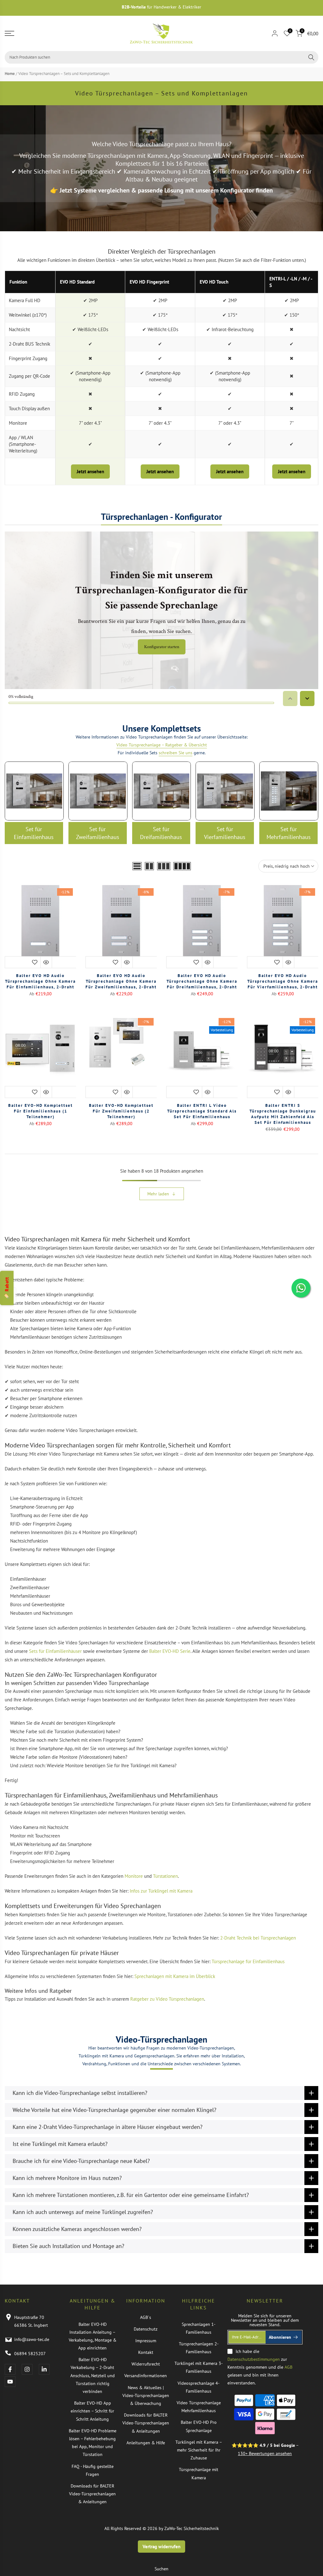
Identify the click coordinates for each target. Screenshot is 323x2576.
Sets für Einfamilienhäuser (55, 1651)
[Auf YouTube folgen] (10, 2382)
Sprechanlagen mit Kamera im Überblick (175, 1976)
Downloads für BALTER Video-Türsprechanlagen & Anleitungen (92, 2494)
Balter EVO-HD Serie (170, 1651)
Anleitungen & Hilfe (146, 2443)
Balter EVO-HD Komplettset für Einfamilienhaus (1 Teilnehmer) (41, 1111)
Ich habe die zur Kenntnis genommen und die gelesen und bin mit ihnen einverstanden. (260, 2367)
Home (10, 74)
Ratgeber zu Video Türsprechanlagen (167, 1999)
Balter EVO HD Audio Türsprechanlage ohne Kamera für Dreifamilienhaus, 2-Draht (202, 981)
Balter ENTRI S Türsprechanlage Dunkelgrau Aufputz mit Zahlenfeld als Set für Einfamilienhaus (283, 1114)
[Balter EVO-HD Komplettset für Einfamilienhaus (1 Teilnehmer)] (40, 1056)
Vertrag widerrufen (161, 2547)
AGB (288, 2367)
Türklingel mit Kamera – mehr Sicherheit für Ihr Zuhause (199, 2450)
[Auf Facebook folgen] (10, 2369)
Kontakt (146, 2352)
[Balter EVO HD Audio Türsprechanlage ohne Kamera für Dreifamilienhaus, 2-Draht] (202, 927)
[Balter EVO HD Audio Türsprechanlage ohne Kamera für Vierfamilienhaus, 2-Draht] (283, 927)
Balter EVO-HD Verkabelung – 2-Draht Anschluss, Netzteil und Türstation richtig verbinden (93, 2375)
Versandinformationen (146, 2376)
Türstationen (165, 1876)
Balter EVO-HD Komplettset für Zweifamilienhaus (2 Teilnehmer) (121, 1111)
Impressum (146, 2341)
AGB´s (146, 2317)
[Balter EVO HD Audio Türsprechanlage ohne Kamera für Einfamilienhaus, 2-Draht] (40, 927)
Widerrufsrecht (146, 2364)
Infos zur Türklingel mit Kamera (161, 1891)
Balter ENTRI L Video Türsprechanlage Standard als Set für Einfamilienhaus (202, 1111)
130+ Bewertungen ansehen (265, 2453)
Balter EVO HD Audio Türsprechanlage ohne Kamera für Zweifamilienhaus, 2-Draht (121, 981)
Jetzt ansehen (90, 471)
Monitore (134, 1876)
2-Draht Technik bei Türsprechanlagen (258, 1938)
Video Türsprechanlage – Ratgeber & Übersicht (162, 745)
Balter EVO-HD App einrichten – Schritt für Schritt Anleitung (92, 2411)
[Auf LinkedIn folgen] (44, 2369)
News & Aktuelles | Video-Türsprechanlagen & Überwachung (146, 2395)
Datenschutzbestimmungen (254, 2359)
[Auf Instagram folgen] (27, 2369)
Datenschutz (146, 2329)
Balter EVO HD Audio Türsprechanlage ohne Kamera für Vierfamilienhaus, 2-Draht (283, 981)
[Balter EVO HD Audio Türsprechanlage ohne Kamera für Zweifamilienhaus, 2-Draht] (121, 927)
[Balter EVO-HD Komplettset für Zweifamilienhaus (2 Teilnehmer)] (121, 1056)
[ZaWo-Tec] (161, 33)
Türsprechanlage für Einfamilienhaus (248, 1961)
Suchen (161, 2569)
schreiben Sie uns (176, 753)
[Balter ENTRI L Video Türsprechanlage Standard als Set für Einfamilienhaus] (202, 1056)
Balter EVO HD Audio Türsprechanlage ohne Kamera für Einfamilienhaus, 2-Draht (40, 981)
